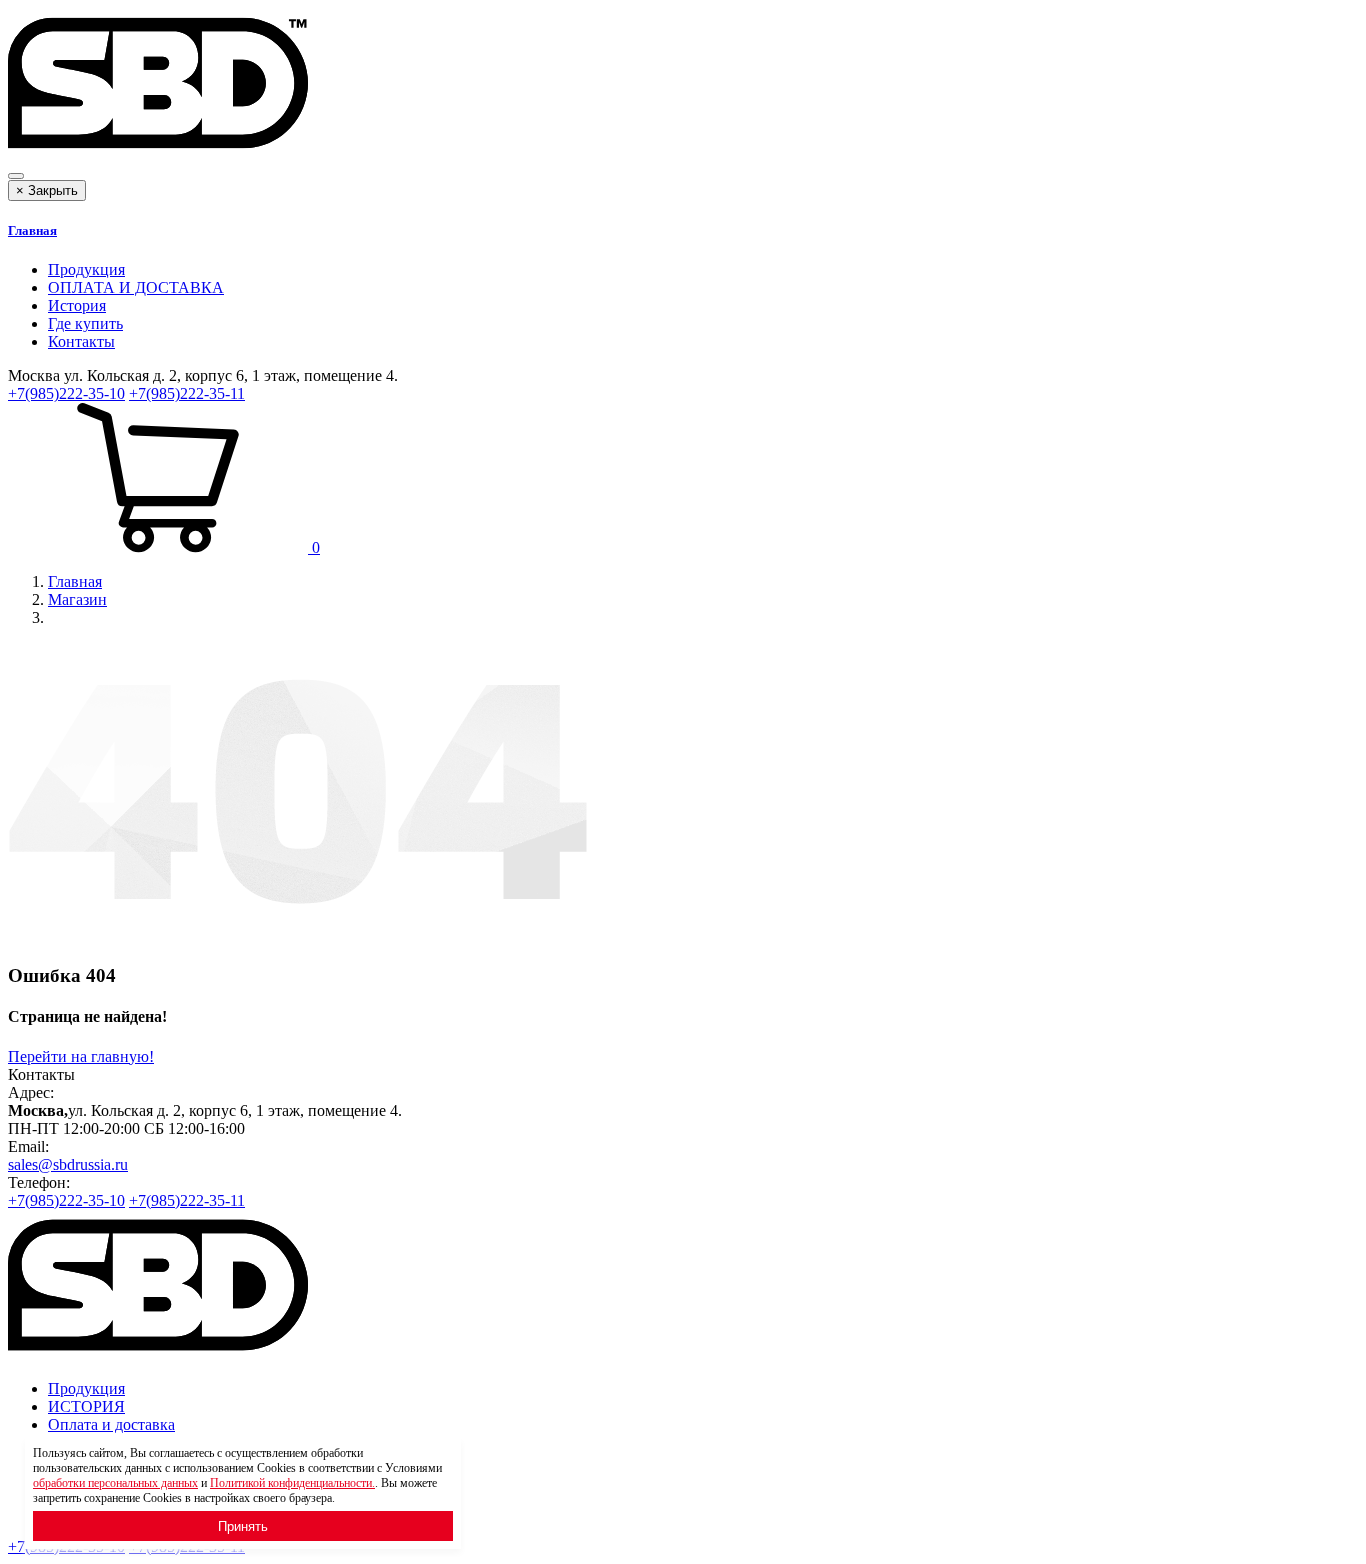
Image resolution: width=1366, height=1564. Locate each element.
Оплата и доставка (111, 1424)
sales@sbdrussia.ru (68, 1164)
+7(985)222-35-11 (187, 393)
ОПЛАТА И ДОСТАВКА (136, 287)
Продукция (86, 269)
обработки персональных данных (115, 1483)
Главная (32, 230)
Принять (243, 1526)
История (77, 305)
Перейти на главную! (81, 1056)
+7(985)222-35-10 (66, 393)
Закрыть (47, 190)
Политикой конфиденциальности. (292, 1483)
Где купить (85, 323)
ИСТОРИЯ (86, 1406)
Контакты (81, 341)
